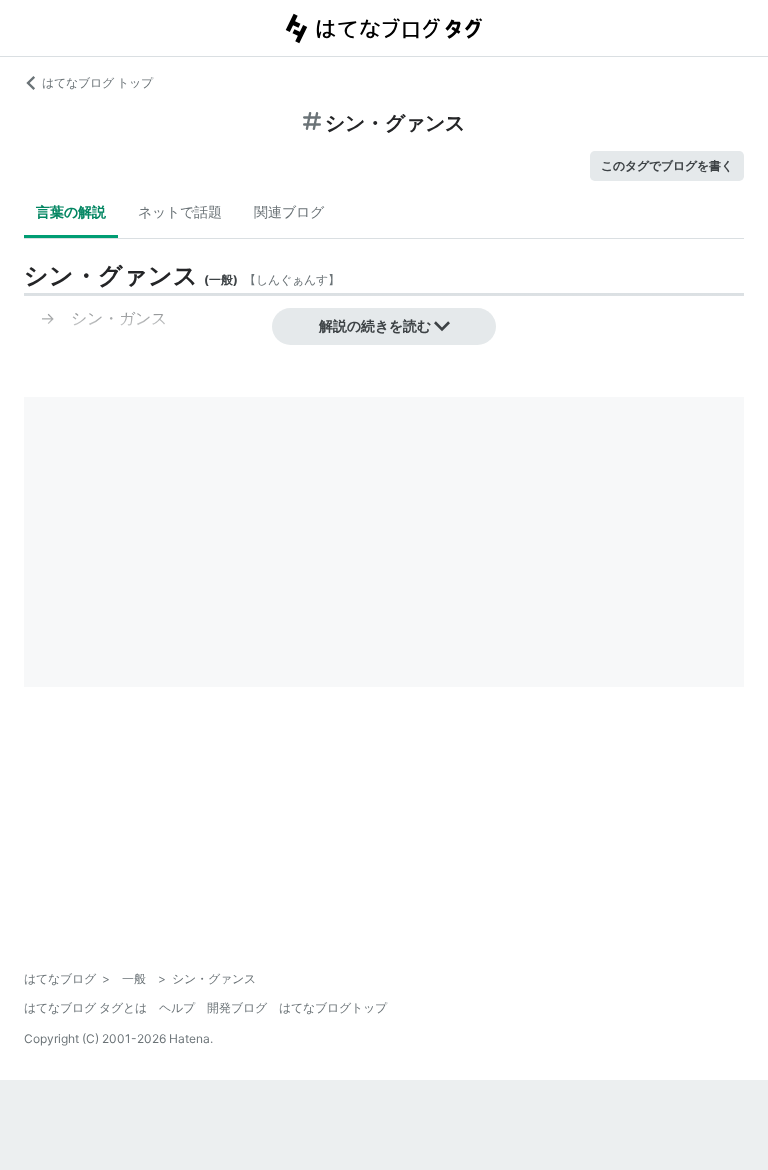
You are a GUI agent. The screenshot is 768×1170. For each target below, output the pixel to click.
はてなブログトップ (333, 1007)
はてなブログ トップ (97, 82)
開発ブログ (237, 1007)
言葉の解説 (71, 211)
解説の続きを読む (375, 325)
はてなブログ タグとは (85, 1007)
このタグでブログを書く (667, 165)
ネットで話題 (180, 211)
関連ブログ (289, 211)
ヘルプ (177, 1007)
